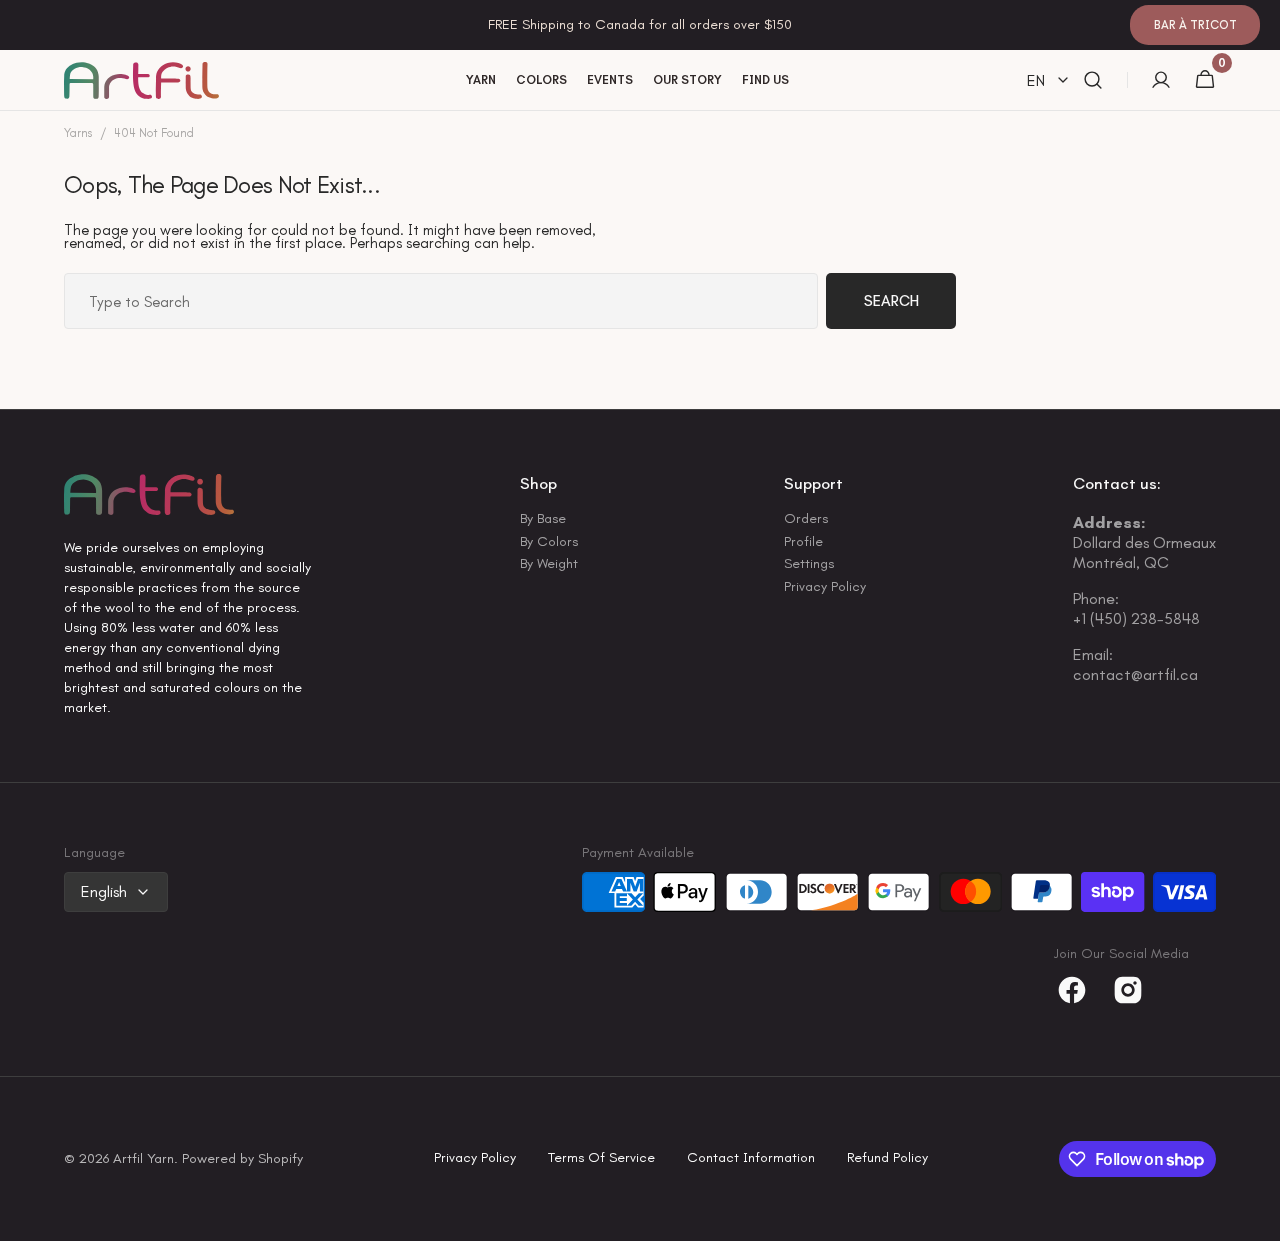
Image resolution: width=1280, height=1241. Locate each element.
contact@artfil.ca (1135, 674)
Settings (809, 563)
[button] (1093, 80)
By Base (543, 520)
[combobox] (441, 301)
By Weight (549, 563)
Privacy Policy (825, 586)
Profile (803, 541)
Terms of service (601, 1158)
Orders (806, 520)
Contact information (751, 1158)
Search (891, 301)
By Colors (549, 541)
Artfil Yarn (143, 1159)
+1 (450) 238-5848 (1136, 618)
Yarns (78, 133)
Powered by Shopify (242, 1159)
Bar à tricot (1195, 25)
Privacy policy (475, 1158)
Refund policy (887, 1158)
